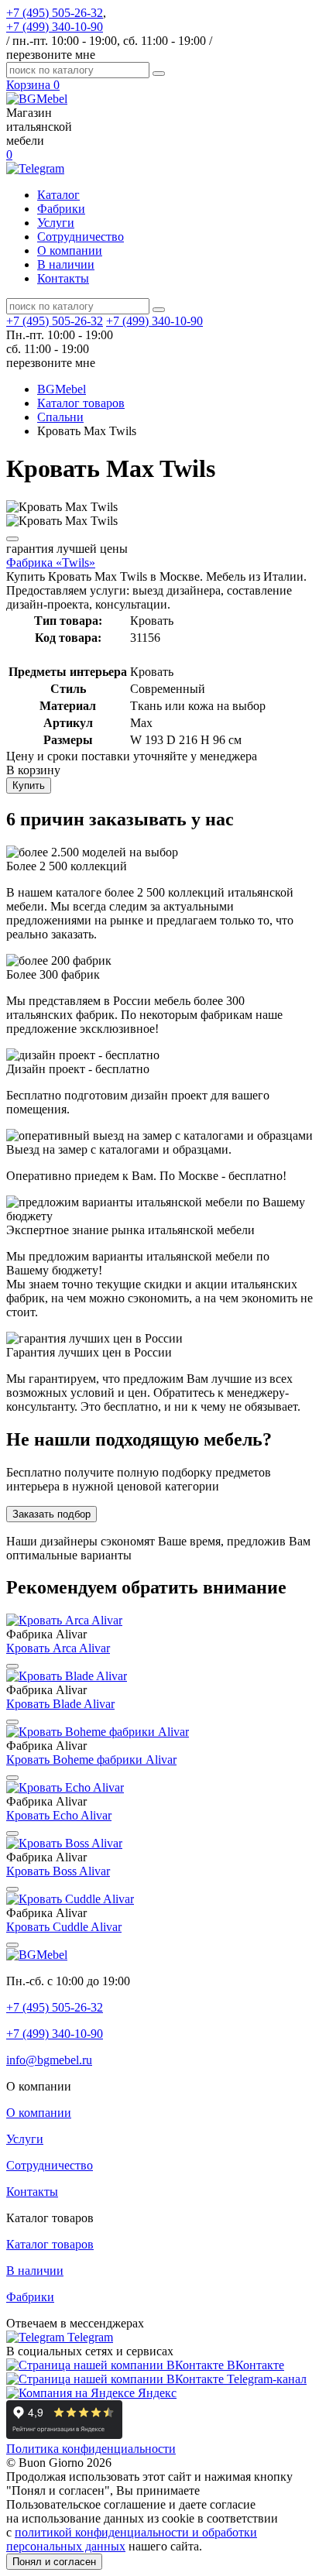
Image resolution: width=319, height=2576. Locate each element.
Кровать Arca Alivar (58, 1648)
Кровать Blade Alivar (60, 1704)
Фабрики (61, 209)
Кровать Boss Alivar (58, 1871)
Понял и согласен (54, 2562)
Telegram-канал (265, 2379)
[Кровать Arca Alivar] (64, 1620)
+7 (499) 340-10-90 (55, 27)
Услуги (56, 223)
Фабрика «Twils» (51, 563)
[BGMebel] (37, 99)
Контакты (63, 278)
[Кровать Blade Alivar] (67, 1676)
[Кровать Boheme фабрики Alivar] (98, 1732)
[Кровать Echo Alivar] (65, 1787)
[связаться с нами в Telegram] (35, 168)
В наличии (66, 264)
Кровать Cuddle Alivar (64, 1927)
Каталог (58, 195)
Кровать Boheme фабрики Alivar (91, 1760)
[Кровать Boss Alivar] (64, 1843)
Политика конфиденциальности (91, 2449)
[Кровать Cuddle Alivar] (70, 1899)
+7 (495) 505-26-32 (55, 13)
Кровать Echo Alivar (59, 1815)
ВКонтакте (254, 2365)
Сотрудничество (81, 237)
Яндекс (156, 2393)
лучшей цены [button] (67, 549)
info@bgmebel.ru (49, 2060)
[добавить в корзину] (12, 539)
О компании (70, 250)
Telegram (89, 2337)
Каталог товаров (50, 2244)
